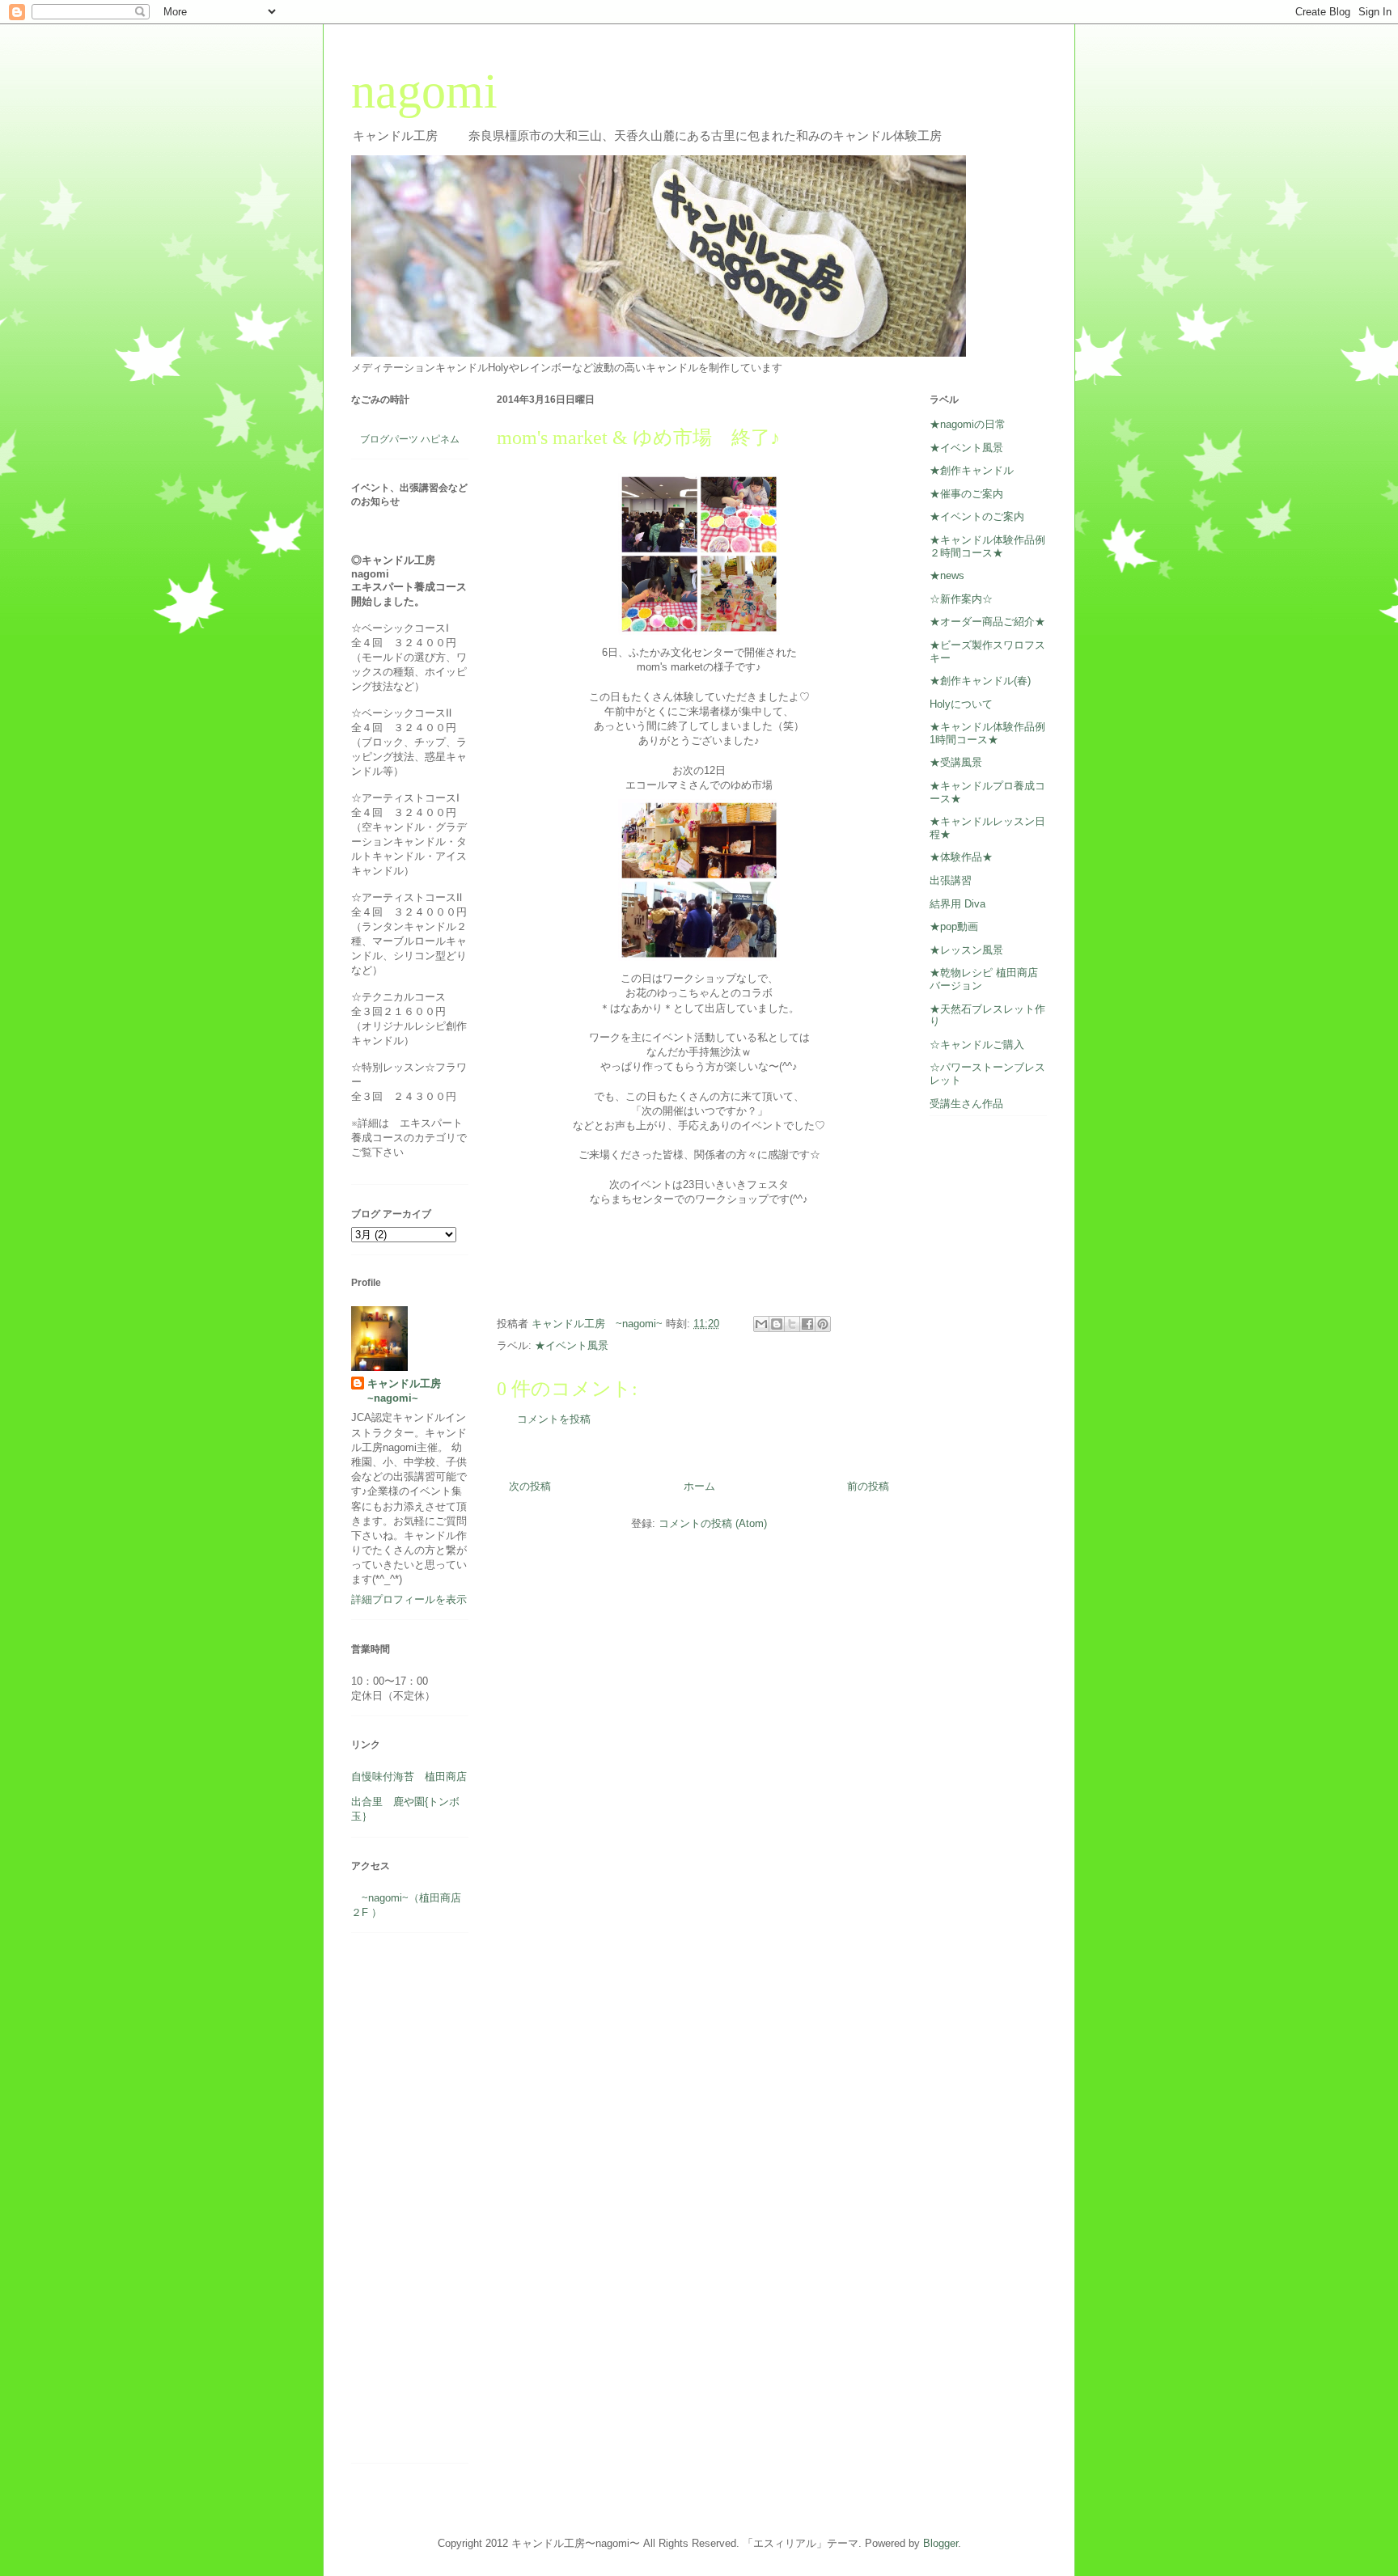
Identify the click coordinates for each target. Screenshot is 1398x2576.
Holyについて (961, 704)
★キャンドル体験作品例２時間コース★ (987, 546)
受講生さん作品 (966, 1104)
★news (947, 575)
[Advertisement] (400, 2204)
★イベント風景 (572, 1345)
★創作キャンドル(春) (980, 681)
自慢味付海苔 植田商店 (409, 1777)
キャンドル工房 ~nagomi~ (409, 1391)
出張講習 (951, 880)
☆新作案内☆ (961, 599)
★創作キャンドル (972, 470)
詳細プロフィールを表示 (409, 1599)
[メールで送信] (761, 1324)
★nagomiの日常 (968, 424)
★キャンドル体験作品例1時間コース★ (987, 733)
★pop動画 (954, 926)
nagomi (424, 91)
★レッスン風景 (966, 950)
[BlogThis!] (777, 1324)
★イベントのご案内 (977, 516)
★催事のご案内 (966, 494)
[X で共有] (792, 1324)
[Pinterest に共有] (823, 1324)
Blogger (940, 2543)
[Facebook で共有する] (807, 1324)
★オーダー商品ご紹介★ (987, 622)
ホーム (699, 1486)
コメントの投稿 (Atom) (713, 1523)
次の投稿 (530, 1486)
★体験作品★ (961, 857)
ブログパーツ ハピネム (410, 439)
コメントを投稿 (554, 1419)
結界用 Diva (957, 904)
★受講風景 (956, 762)
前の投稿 (868, 1486)
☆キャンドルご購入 (977, 1045)
